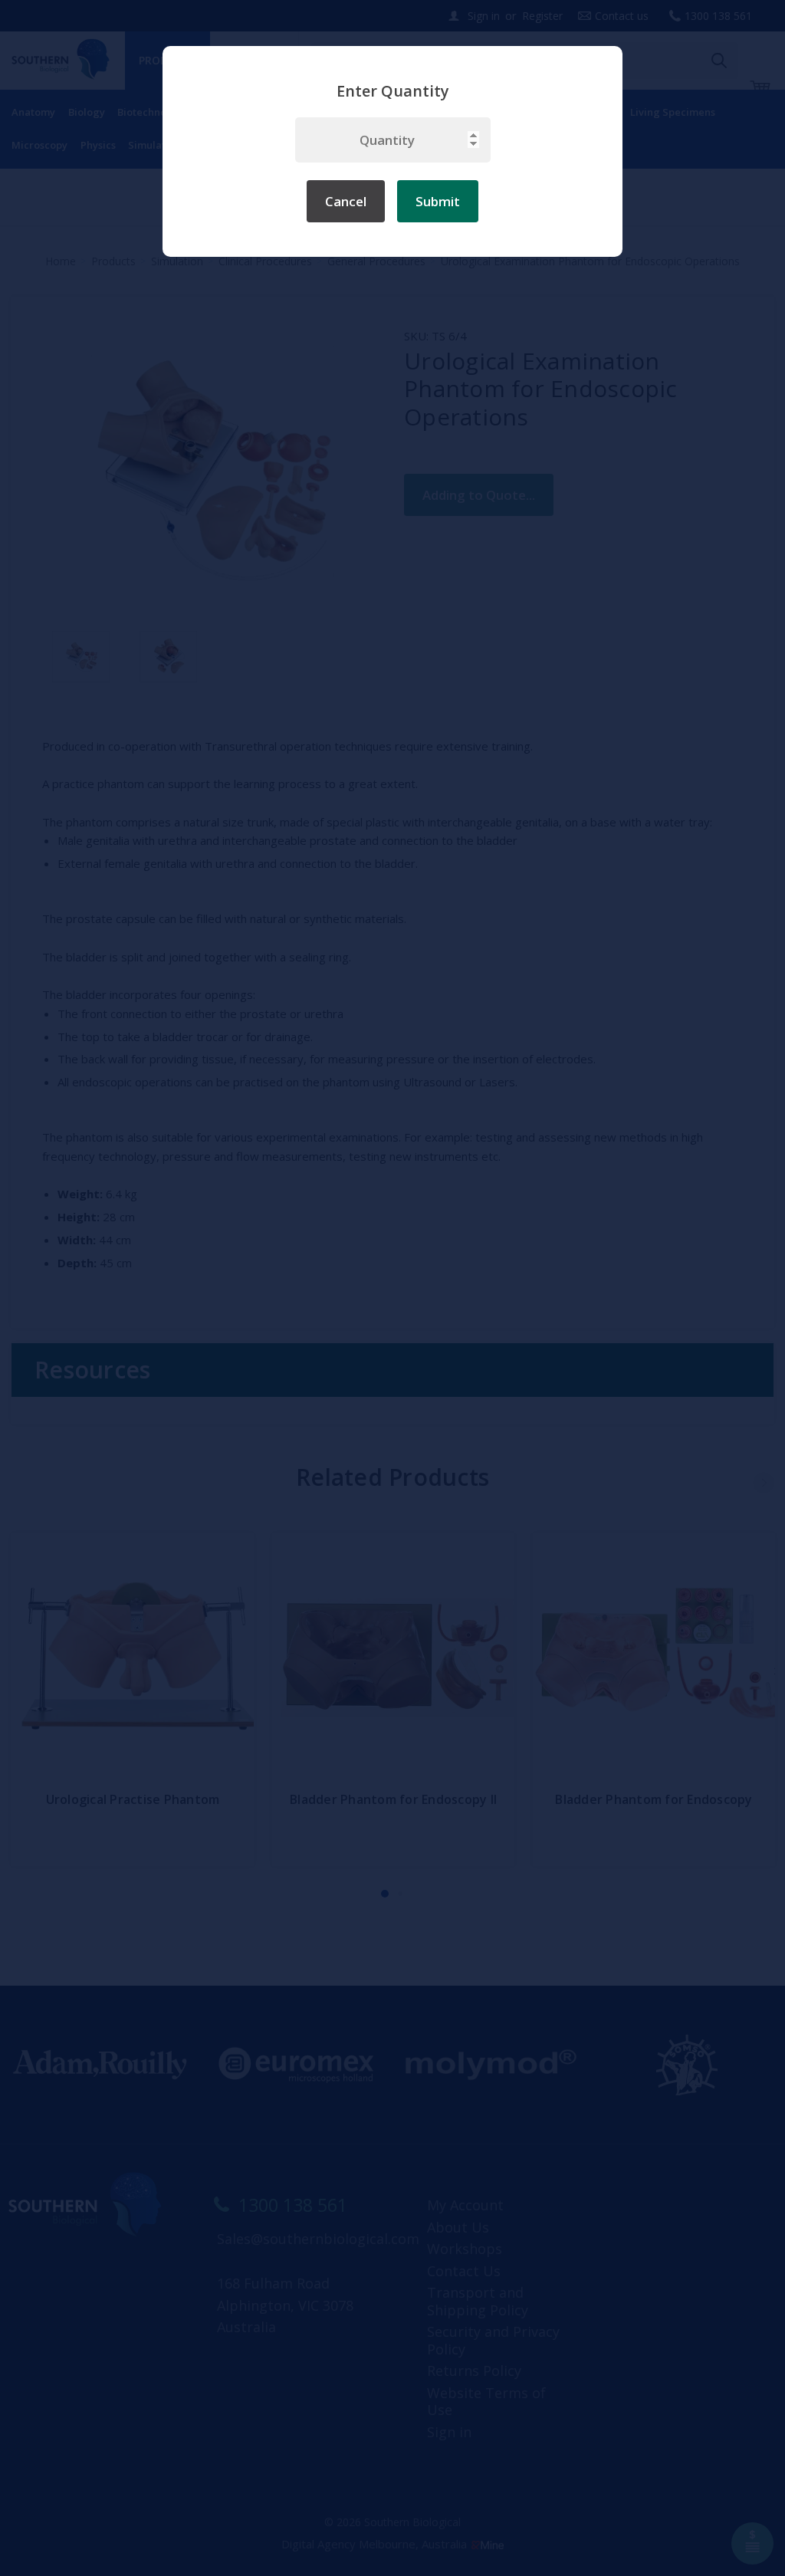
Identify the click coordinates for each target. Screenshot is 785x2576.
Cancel (346, 201)
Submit (438, 201)
